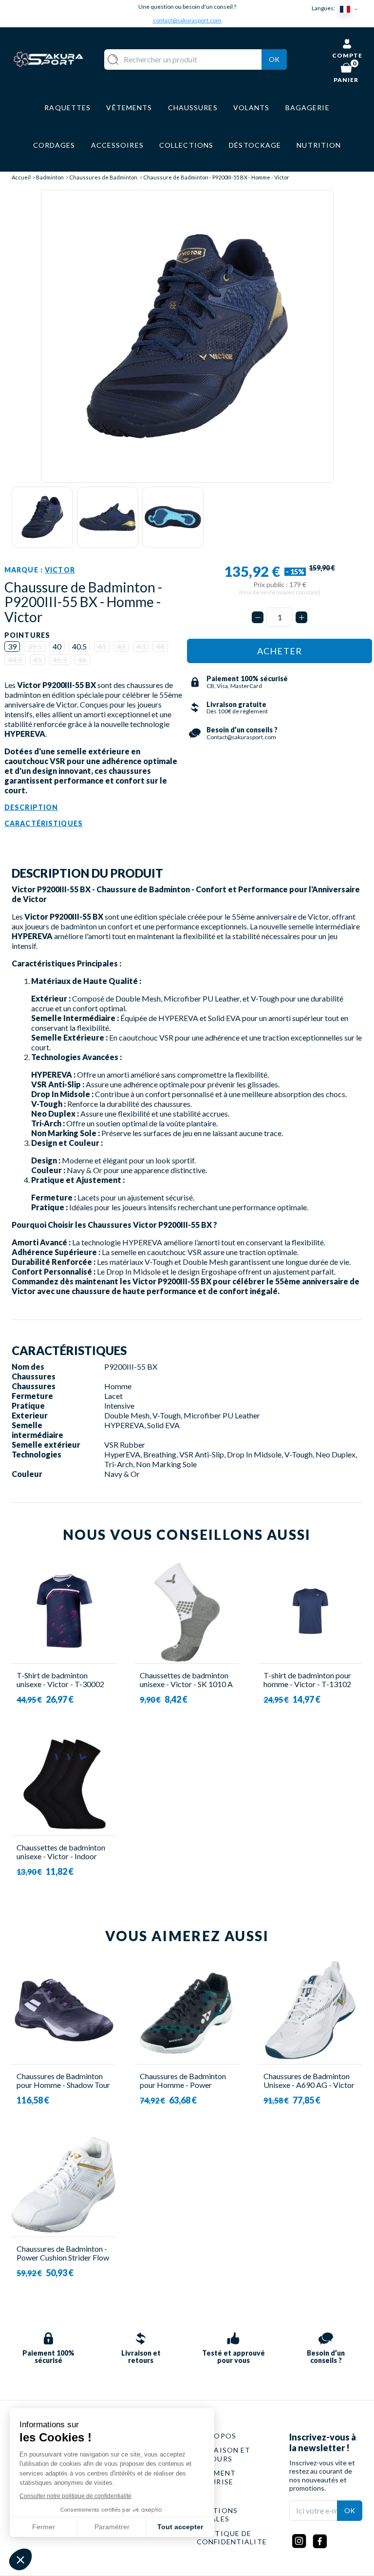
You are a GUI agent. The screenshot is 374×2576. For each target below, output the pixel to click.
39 (12, 646)
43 (141, 646)
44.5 (15, 659)
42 (121, 646)
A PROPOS (216, 2436)
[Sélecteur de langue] (351, 9)
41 (102, 646)
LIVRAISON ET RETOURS (224, 2454)
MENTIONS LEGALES (217, 2515)
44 (160, 646)
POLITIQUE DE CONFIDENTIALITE (232, 2538)
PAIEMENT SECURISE (216, 2477)
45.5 (60, 659)
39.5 (35, 646)
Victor (60, 570)
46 (82, 659)
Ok (274, 59)
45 (37, 659)
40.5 (79, 646)
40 (57, 646)
